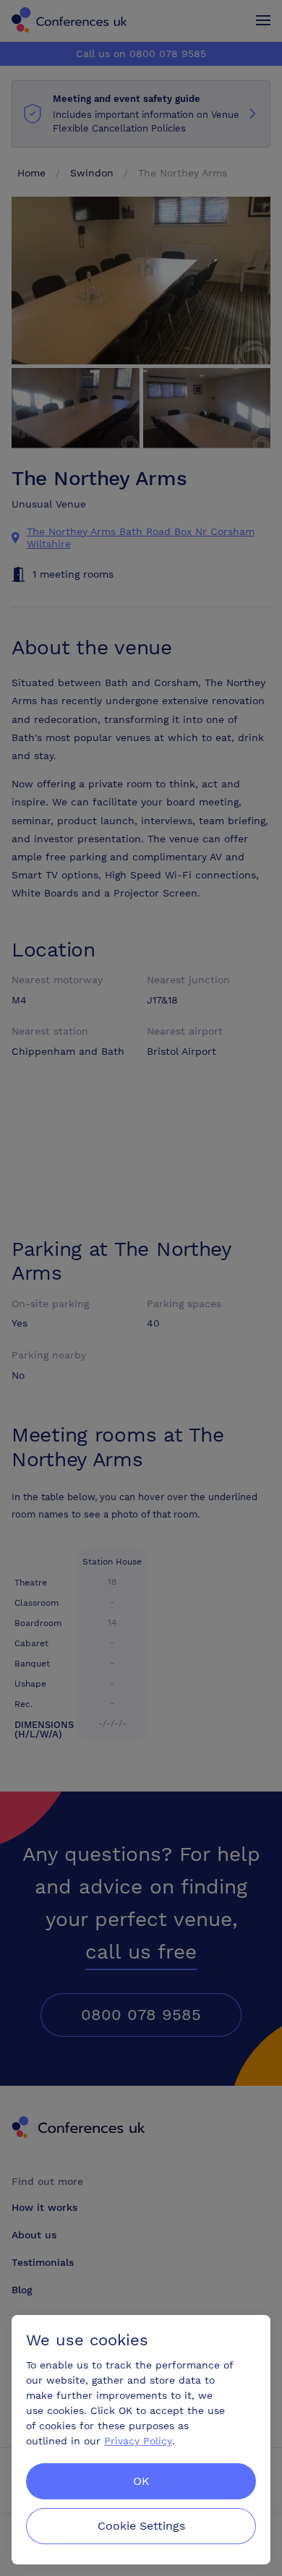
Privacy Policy (138, 2441)
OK (141, 2481)
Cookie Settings (141, 2526)
